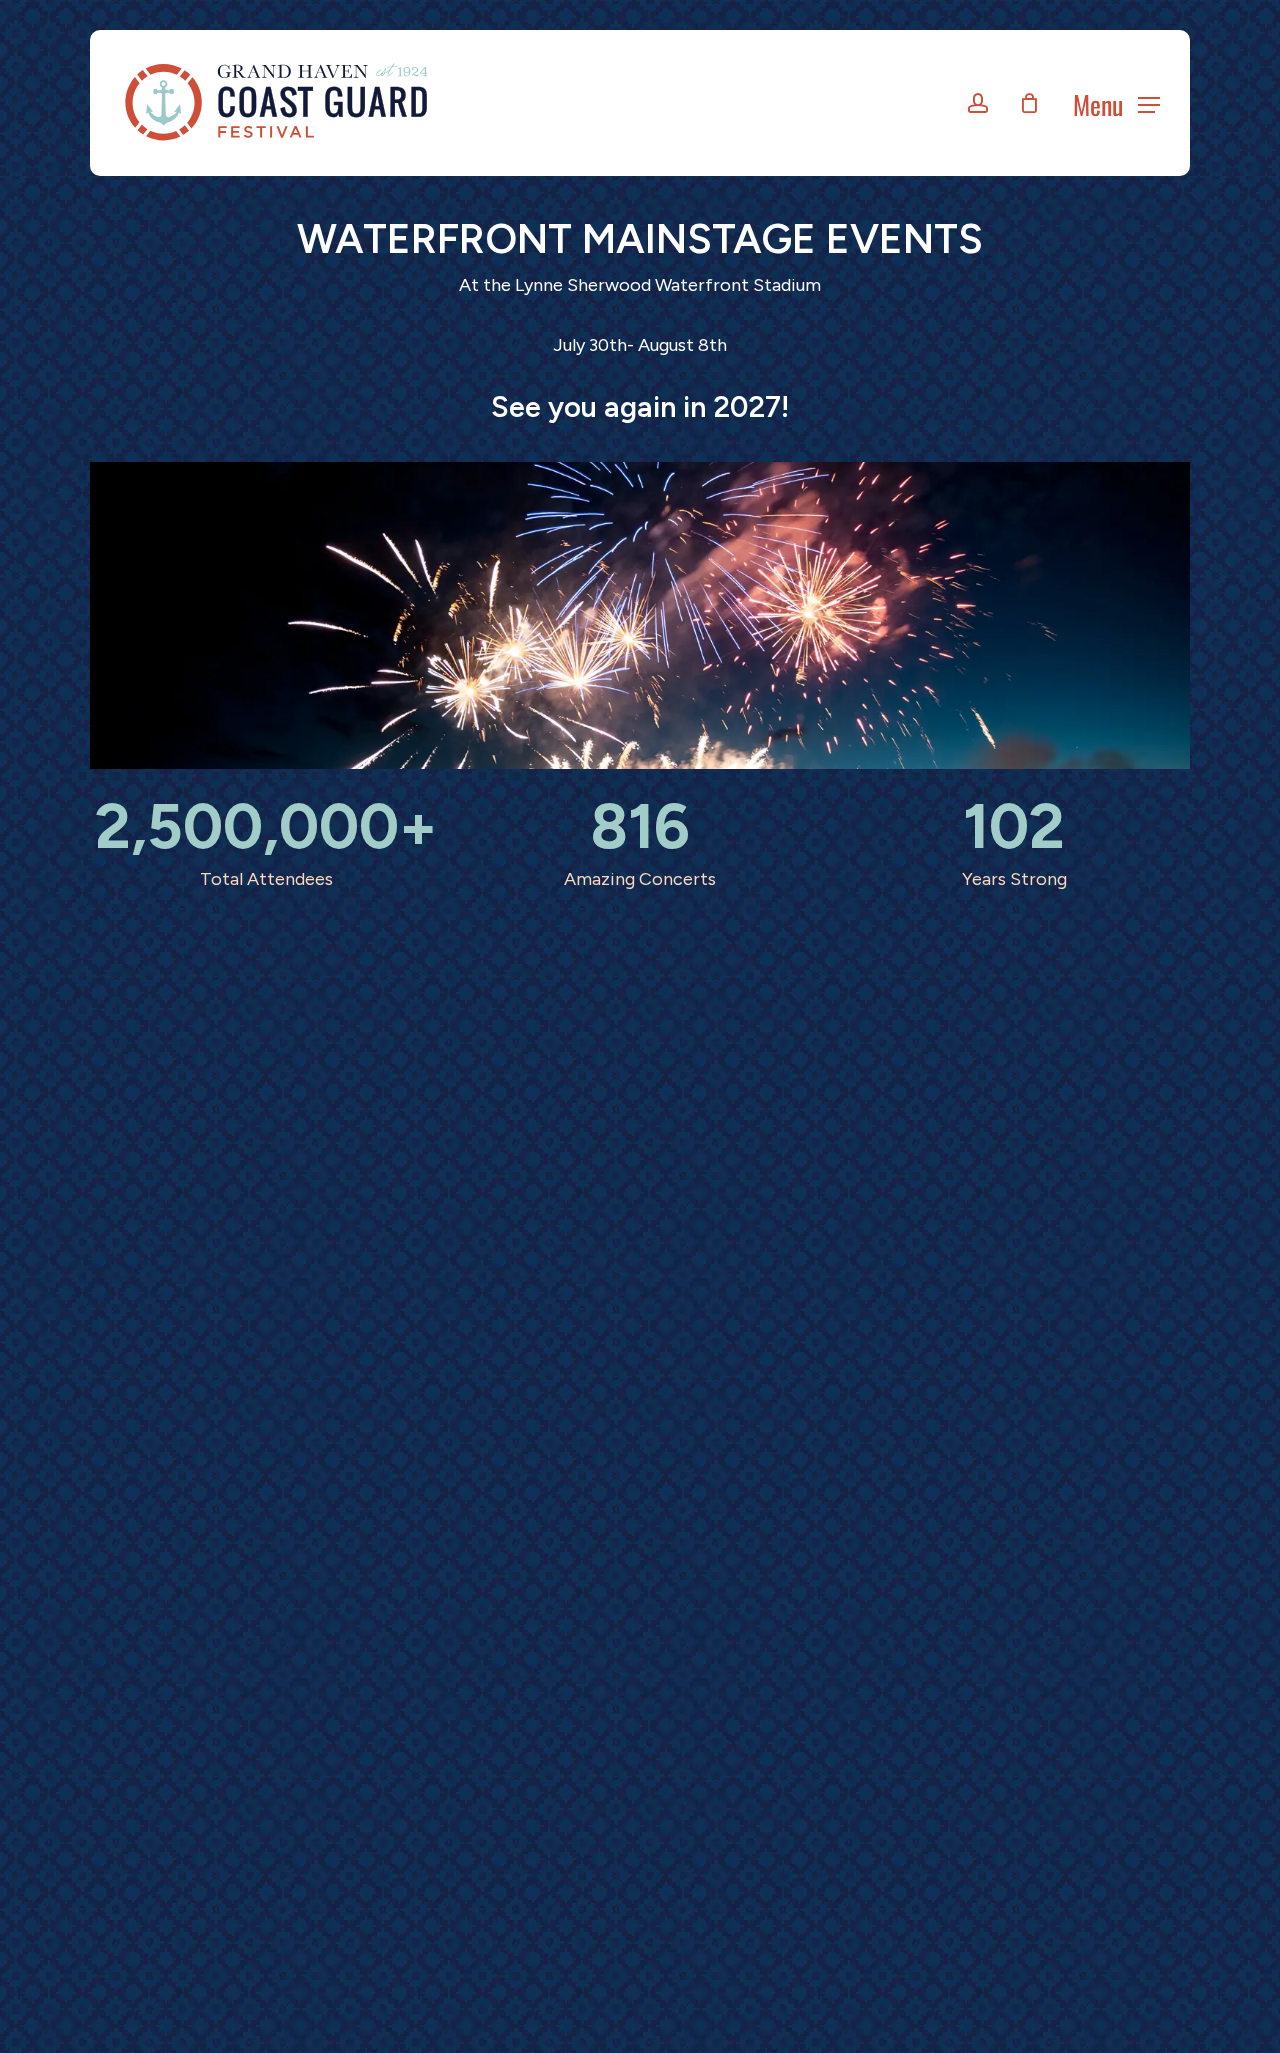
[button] (1116, 103)
